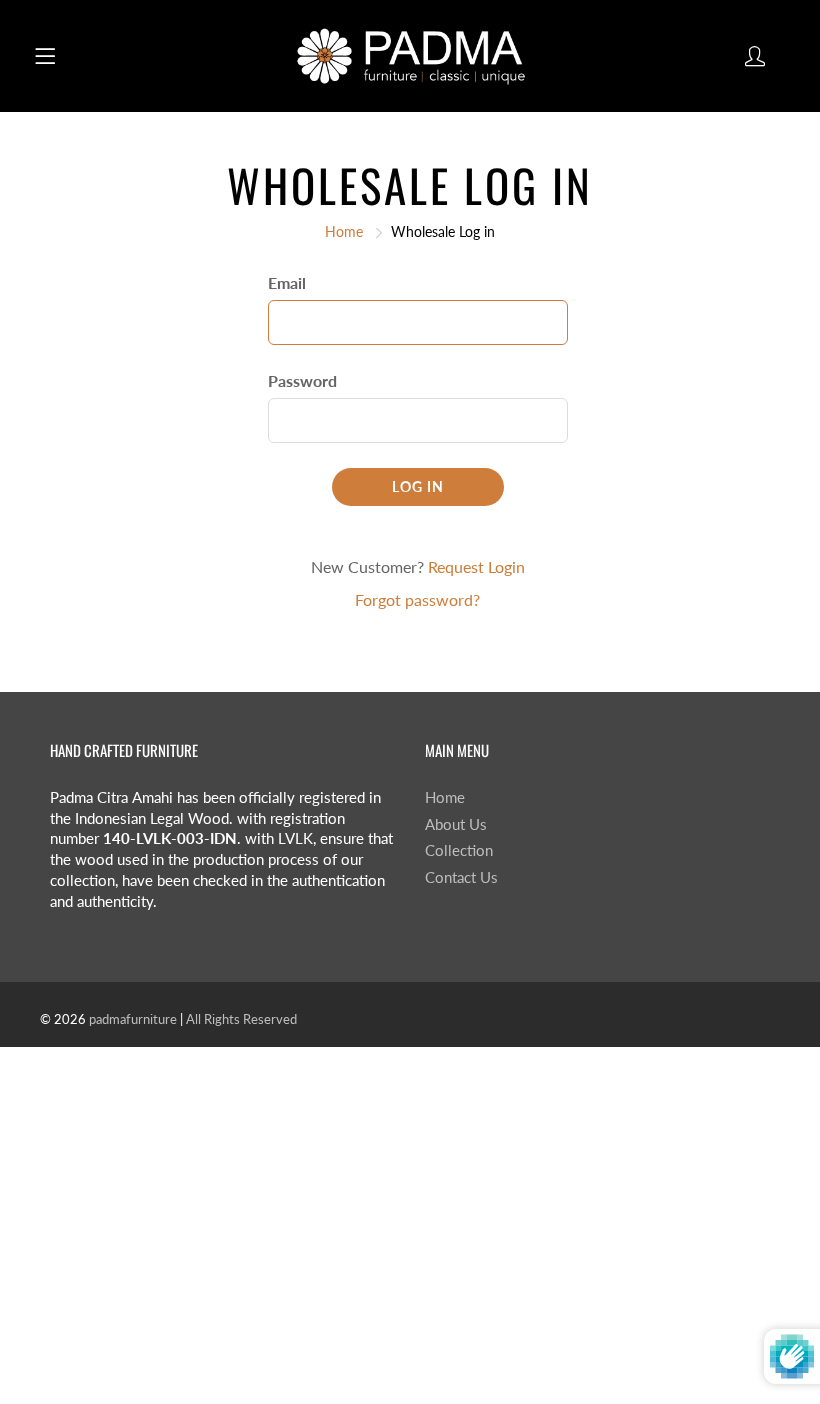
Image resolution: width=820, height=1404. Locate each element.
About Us (456, 824)
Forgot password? (417, 599)
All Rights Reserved (241, 1019)
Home (344, 231)
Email (287, 282)
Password (302, 380)
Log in (418, 486)
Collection (459, 850)
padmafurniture (133, 1019)
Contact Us (461, 877)
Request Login (476, 566)
